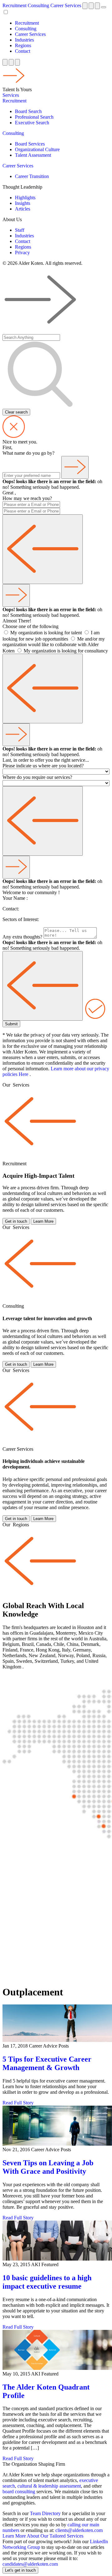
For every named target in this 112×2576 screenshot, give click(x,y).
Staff (20, 230)
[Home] (85, 6)
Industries (24, 40)
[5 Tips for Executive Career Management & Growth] (56, 2024)
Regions (23, 45)
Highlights (25, 198)
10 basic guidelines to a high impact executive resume (47, 2282)
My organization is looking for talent (47, 633)
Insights (23, 203)
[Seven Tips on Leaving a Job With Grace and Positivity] (56, 2126)
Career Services (66, 5)
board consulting (19, 2492)
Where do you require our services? (37, 777)
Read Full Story (18, 2103)
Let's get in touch (20, 2570)
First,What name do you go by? (28, 450)
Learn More (43, 1221)
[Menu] (104, 7)
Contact (23, 51)
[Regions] (91, 6)
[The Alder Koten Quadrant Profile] (56, 2351)
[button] (14, 84)
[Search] (97, 6)
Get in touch (16, 1221)
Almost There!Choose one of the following (30, 624)
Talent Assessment (33, 155)
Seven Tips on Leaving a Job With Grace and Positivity (48, 2167)
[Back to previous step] (43, 549)
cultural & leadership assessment (49, 2486)
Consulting (38, 5)
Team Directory (45, 2513)
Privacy (22, 253)
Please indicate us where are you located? (43, 766)
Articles (23, 209)
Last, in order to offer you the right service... (46, 760)
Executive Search (32, 123)
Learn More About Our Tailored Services (43, 2536)
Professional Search (34, 117)
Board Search (28, 111)
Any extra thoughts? (22, 937)
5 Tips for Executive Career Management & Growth (47, 2063)
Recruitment (14, 5)
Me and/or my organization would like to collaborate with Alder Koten (54, 645)
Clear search (16, 412)
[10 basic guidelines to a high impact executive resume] (56, 2241)
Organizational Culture (37, 149)
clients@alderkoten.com (79, 2530)
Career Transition (32, 176)
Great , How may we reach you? (27, 495)
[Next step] (75, 467)
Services (11, 95)
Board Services (30, 144)
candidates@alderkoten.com (30, 2564)
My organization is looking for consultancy (66, 651)
